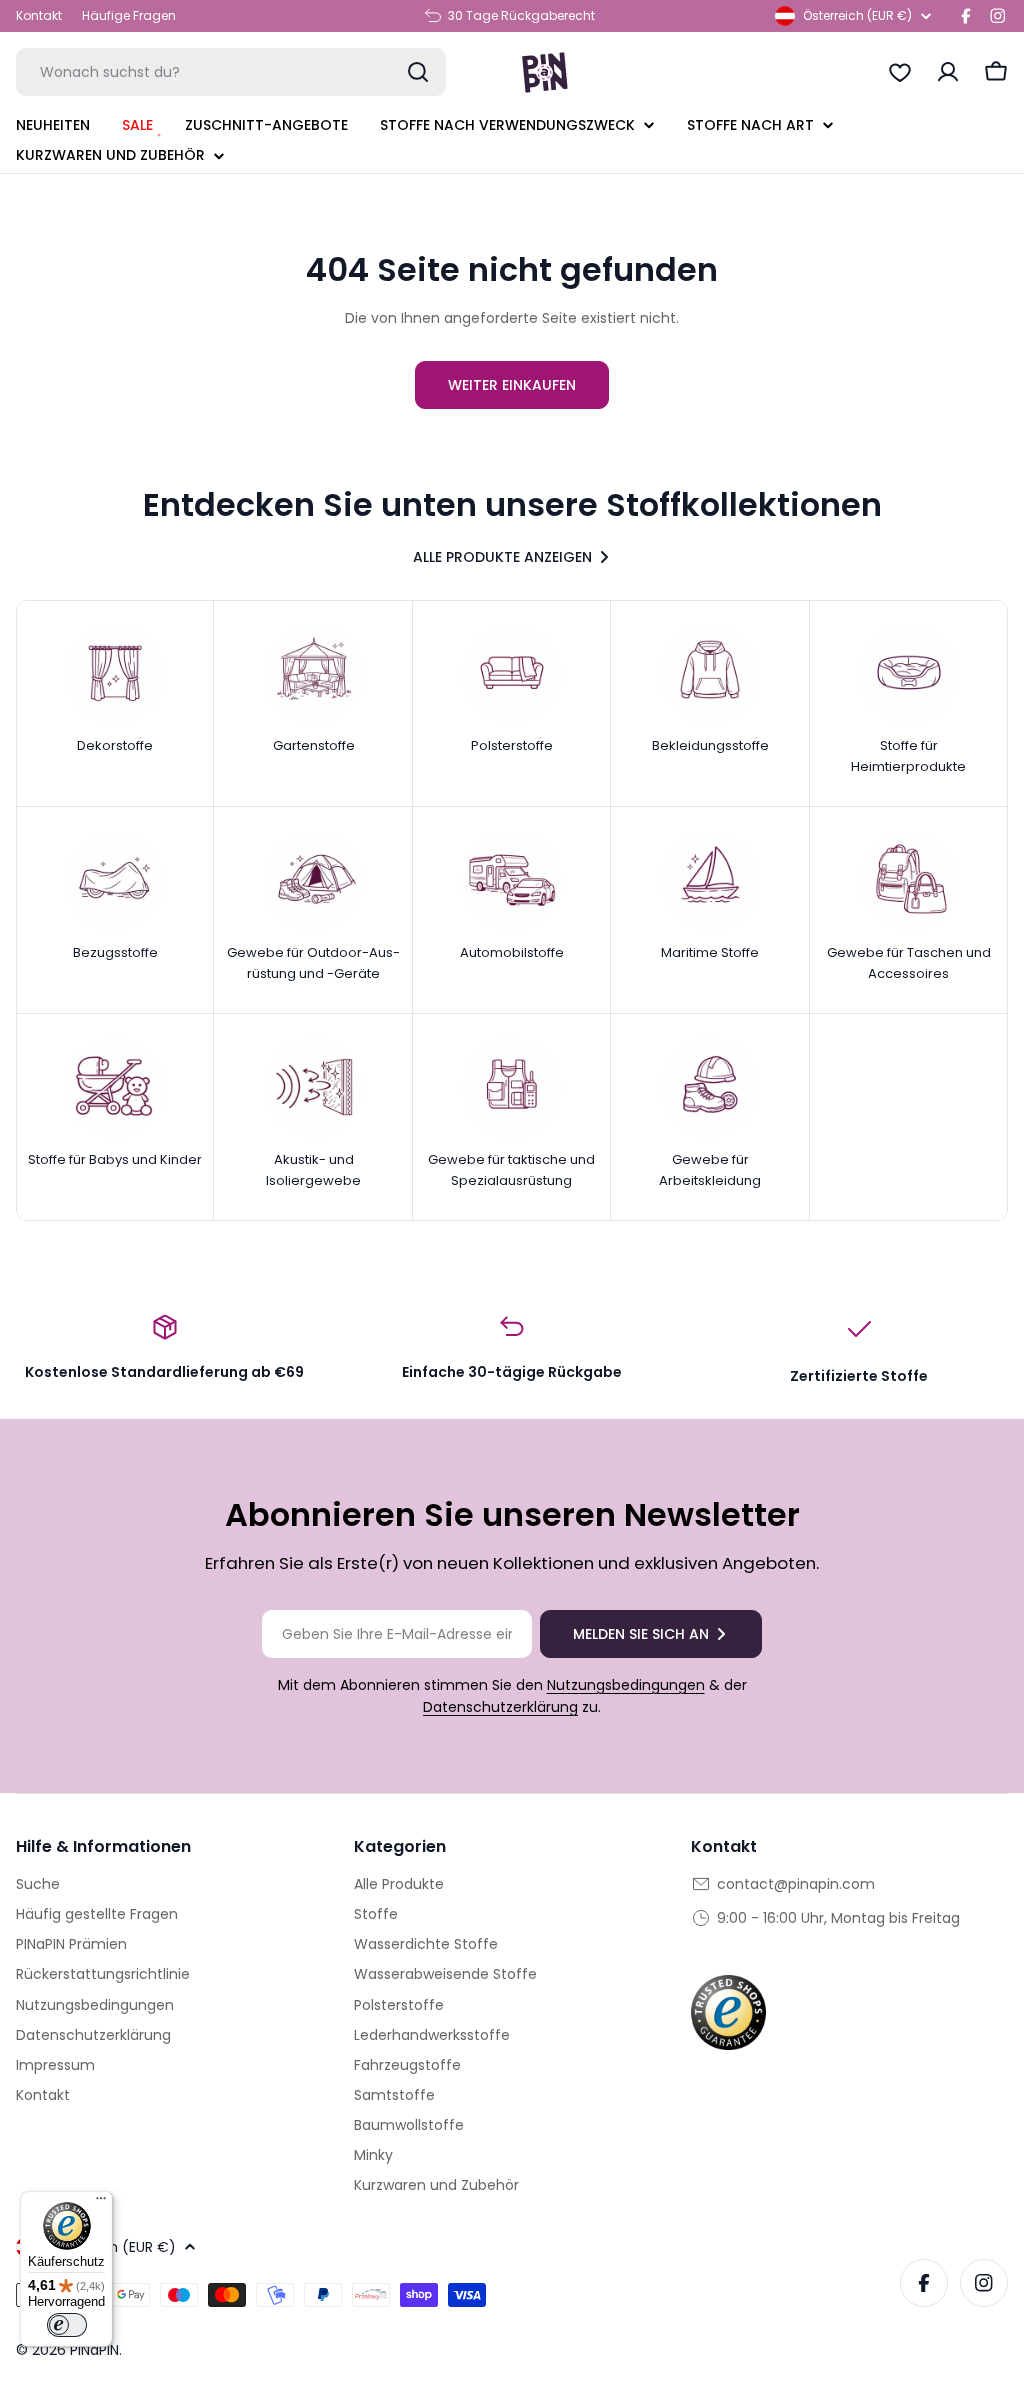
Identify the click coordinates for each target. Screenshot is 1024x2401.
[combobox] (231, 72)
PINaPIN (94, 2350)
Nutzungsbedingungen (626, 1685)
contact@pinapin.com (796, 1884)
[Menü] (101, 2203)
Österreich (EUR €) (857, 15)
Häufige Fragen (129, 15)
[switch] (67, 2325)
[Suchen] (418, 72)
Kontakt (39, 15)
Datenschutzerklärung (500, 1707)
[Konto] (948, 72)
